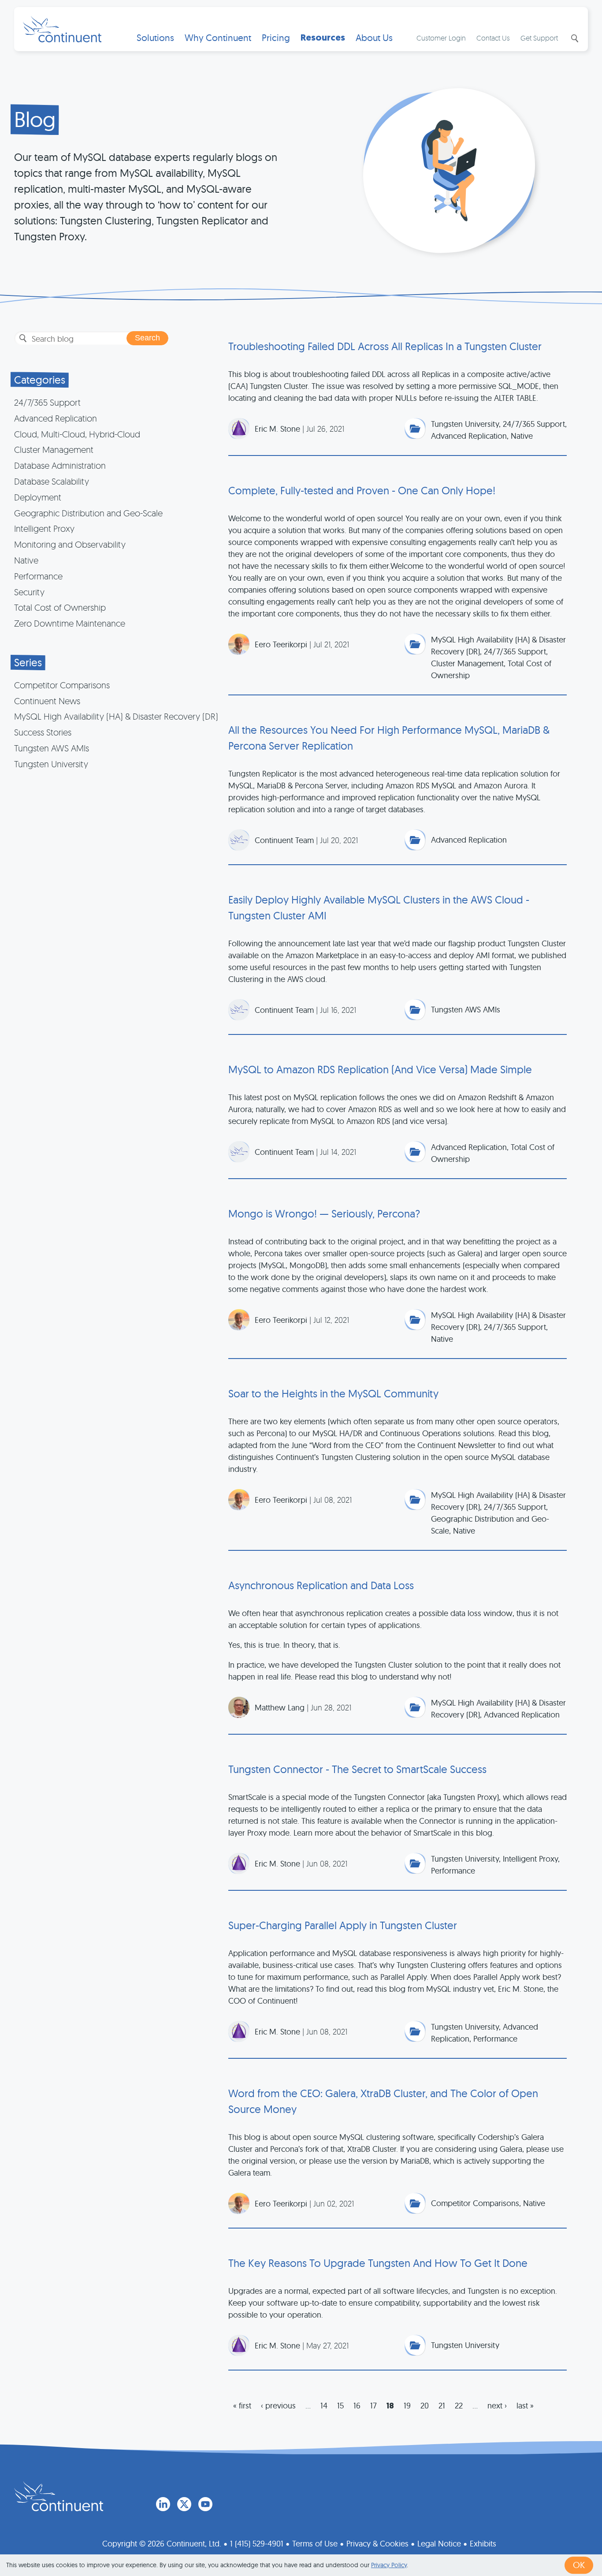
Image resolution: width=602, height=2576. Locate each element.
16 (357, 2406)
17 (373, 2406)
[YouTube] (205, 2504)
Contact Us (493, 38)
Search (574, 38)
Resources (323, 38)
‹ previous (278, 2406)
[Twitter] (184, 2504)
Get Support (539, 38)
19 (407, 2406)
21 (442, 2406)
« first (242, 2406)
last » (525, 2406)
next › (497, 2406)
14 (324, 2406)
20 (425, 2406)
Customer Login (441, 38)
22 (459, 2406)
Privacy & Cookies (377, 2544)
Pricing (276, 38)
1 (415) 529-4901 (257, 2544)
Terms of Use (315, 2544)
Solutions (155, 38)
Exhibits (483, 2544)
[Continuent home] (62, 29)
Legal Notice (439, 2544)
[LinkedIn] (163, 2504)
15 (340, 2406)
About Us (374, 38)
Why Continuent (218, 38)
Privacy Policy (389, 2565)
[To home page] (59, 2496)
